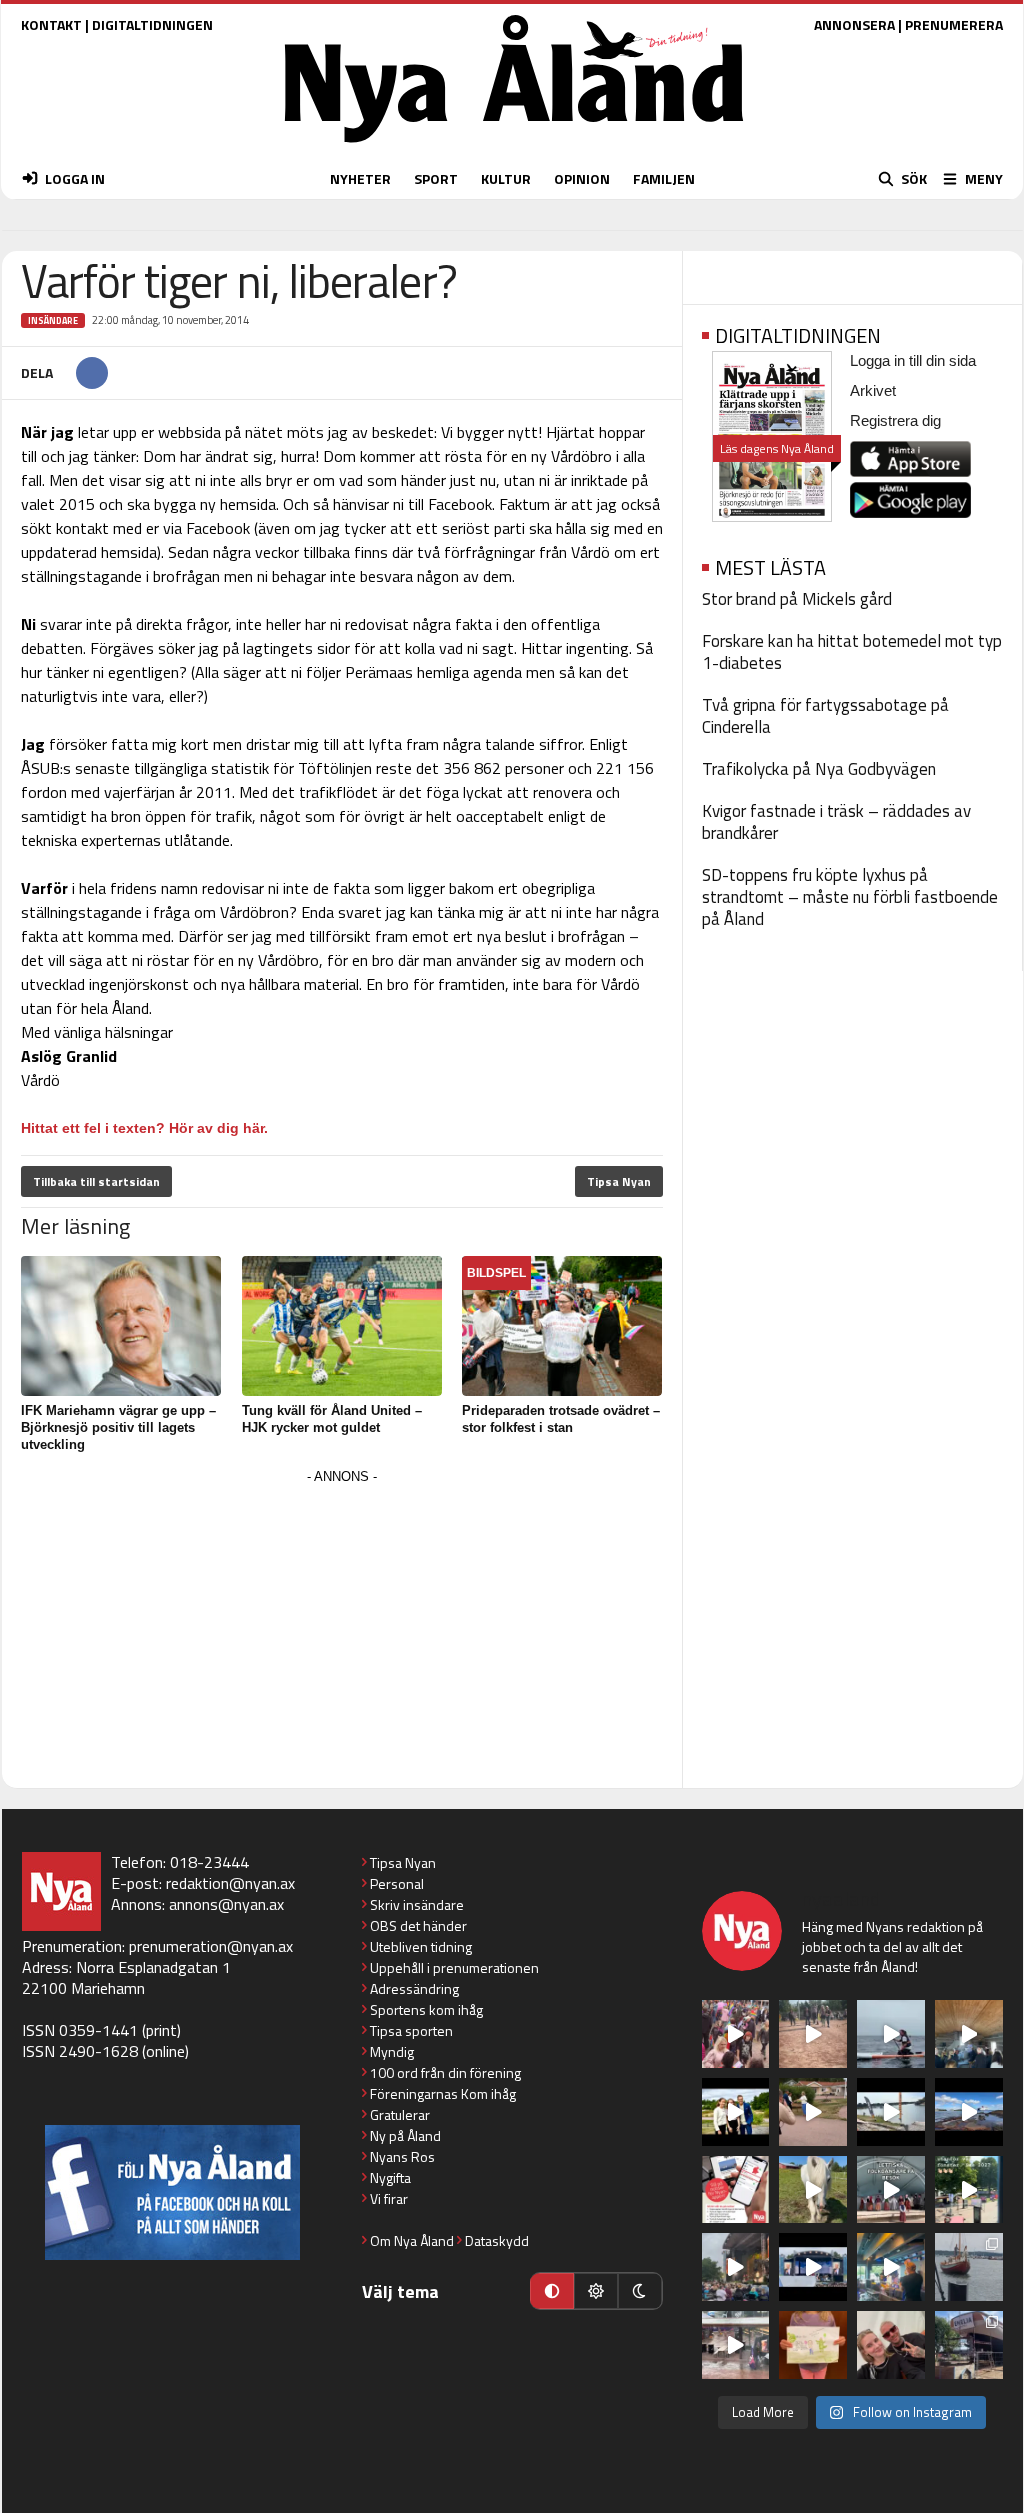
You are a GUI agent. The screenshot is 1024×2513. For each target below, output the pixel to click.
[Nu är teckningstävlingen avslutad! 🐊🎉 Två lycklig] (813, 2345)
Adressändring (414, 1988)
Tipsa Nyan (619, 1181)
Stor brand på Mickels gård (797, 599)
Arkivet (873, 390)
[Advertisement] (342, 1630)
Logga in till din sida (913, 360)
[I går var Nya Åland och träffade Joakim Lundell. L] (891, 2345)
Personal (397, 1883)
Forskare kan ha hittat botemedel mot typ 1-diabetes (852, 652)
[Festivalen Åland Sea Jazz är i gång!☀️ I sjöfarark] (969, 2034)
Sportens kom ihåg (426, 2009)
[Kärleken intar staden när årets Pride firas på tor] (736, 2034)
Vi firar (389, 2198)
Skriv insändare (417, 1904)
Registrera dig (895, 420)
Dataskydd (497, 2240)
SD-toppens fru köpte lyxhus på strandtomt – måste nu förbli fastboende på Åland (850, 897)
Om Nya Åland (412, 2240)
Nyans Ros (402, 2156)
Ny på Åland (405, 2135)
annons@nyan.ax (226, 1904)
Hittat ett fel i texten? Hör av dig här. (144, 1128)
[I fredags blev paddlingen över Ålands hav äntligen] (891, 2034)
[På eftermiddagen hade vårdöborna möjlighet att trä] (736, 2112)
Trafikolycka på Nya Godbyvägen (819, 769)
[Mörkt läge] (640, 2291)
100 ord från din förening (445, 2072)
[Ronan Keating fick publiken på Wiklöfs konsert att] (736, 2267)
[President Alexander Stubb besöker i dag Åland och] (813, 2112)
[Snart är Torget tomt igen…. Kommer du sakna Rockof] (969, 2190)
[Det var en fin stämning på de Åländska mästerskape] (813, 2034)
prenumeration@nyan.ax (211, 1946)
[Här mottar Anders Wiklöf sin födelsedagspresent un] (891, 2267)
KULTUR (506, 178)
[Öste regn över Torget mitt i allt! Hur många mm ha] (736, 2345)
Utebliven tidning (421, 1946)
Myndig (392, 2051)
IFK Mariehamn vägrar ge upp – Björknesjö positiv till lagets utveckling (118, 1427)
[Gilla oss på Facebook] (172, 2192)
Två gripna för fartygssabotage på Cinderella (825, 716)
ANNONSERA (854, 24)
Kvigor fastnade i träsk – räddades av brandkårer (836, 822)
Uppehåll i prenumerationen (454, 1967)
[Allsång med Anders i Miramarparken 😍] (813, 2267)
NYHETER (360, 178)
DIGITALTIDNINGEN (152, 24)
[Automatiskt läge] (552, 2291)
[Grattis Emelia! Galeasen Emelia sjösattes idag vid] (969, 2267)
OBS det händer (418, 1925)
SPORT (436, 178)
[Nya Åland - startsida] (514, 147)
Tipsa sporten (411, 2030)
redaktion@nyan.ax (230, 1883)
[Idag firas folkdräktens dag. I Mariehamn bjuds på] (891, 2190)
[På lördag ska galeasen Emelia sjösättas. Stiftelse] (969, 2345)
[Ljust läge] (596, 2291)
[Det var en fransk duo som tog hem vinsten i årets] (891, 2112)
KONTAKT (51, 24)
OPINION (582, 178)
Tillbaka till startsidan (96, 1181)
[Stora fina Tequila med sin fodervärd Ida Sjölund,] (813, 2190)
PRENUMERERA (954, 24)
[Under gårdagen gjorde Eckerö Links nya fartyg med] (969, 2112)
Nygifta (390, 2177)
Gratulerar (400, 2114)
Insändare (53, 320)
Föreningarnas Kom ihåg (443, 2093)
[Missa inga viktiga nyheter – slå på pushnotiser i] (736, 2190)
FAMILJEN (664, 178)
